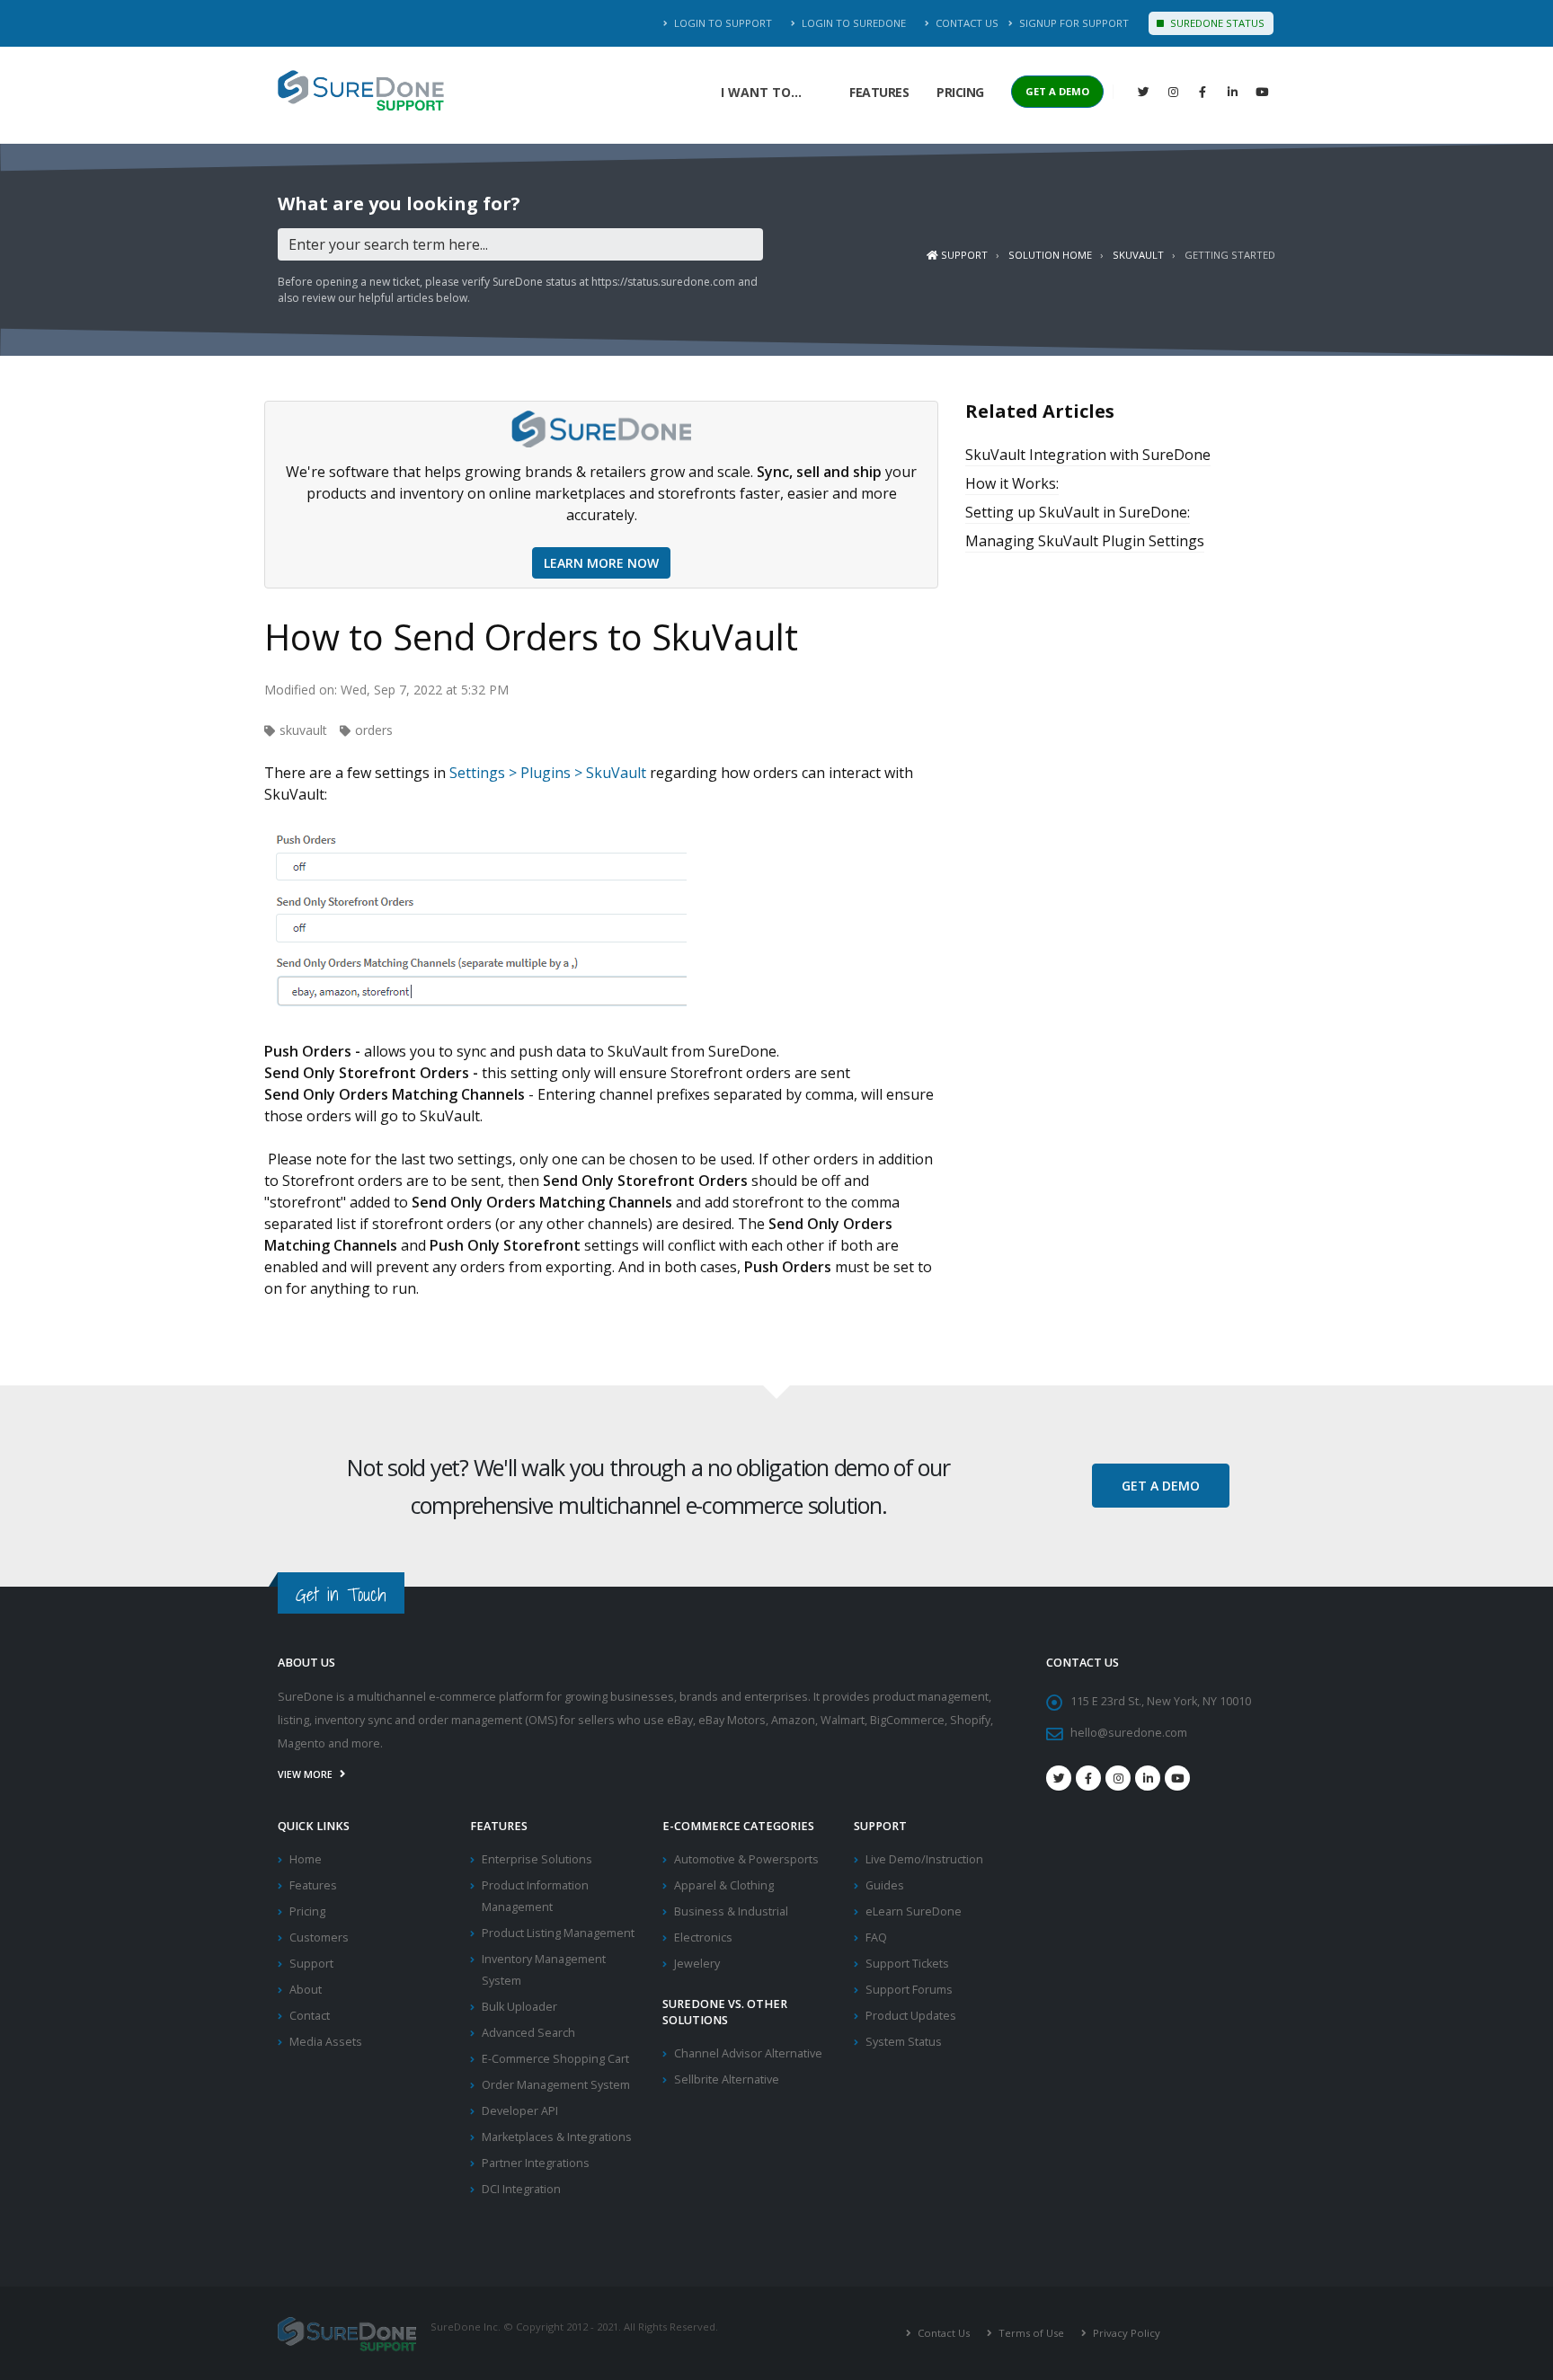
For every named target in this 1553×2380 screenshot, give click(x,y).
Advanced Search (528, 2033)
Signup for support (1073, 23)
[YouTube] (1262, 92)
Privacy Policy (1125, 2333)
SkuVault (1138, 255)
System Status (904, 2042)
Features (879, 92)
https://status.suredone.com (663, 282)
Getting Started (1230, 255)
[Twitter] (1143, 92)
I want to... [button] (761, 92)
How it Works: (1012, 483)
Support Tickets (907, 1964)
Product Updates (911, 2016)
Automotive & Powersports (746, 1859)
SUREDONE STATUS (1216, 23)
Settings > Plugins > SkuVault (548, 773)
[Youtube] (1177, 1778)
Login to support (722, 23)
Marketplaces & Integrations (557, 2137)
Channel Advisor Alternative (748, 2053)
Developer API (520, 2111)
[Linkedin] (1232, 92)
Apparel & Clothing (724, 1885)
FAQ (876, 1938)
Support (963, 255)
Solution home (1050, 255)
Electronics (703, 1938)
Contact (310, 2016)
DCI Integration (521, 2189)
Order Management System (556, 2085)
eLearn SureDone (914, 1911)
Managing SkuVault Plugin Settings (1085, 541)
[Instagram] (1173, 92)
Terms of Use (1030, 2333)
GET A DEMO (1057, 91)
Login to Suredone (852, 23)
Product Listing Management (558, 1933)
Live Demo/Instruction (924, 1859)
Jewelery (697, 1964)
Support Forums (909, 1990)
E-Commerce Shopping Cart (555, 2059)
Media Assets (326, 2042)
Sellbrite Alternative (727, 2079)
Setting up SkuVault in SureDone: (1078, 512)
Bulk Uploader (519, 2007)
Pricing (960, 92)
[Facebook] (1202, 92)
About (306, 1990)
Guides (885, 1885)
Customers (319, 1938)
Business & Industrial (731, 1911)
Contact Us (966, 23)
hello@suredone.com (1129, 1733)
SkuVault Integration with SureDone (1088, 455)
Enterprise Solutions (537, 1859)
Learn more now (601, 563)
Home (306, 1859)
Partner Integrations (536, 2163)
